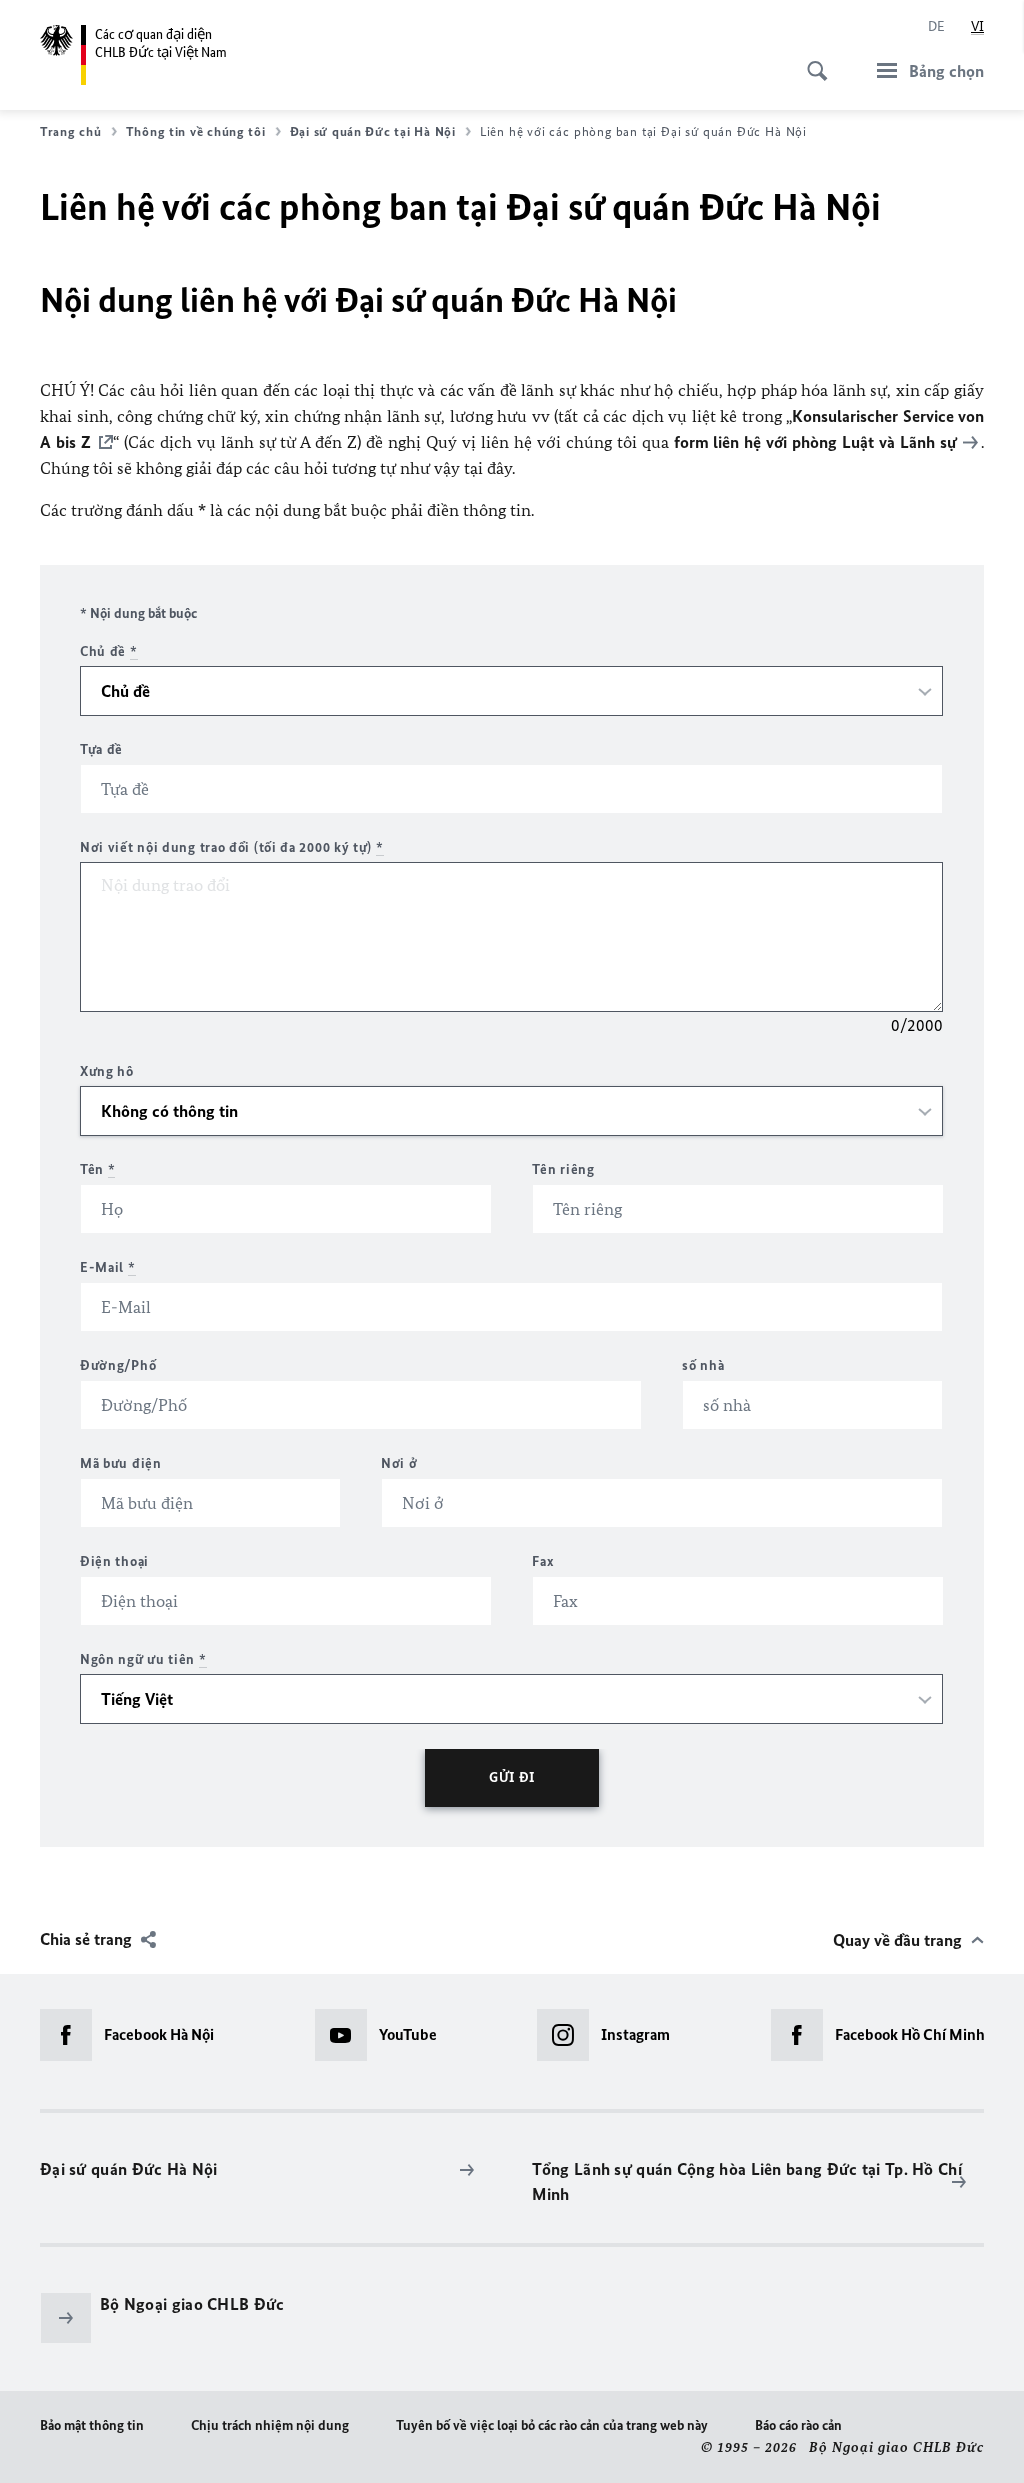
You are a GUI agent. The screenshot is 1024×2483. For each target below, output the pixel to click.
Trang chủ (71, 131)
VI (977, 26)
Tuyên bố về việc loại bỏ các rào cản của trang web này (552, 2425)
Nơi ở (399, 1463)
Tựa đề (101, 749)
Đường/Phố (118, 1365)
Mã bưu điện (121, 1463)
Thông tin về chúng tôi (196, 131)
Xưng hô (107, 1071)
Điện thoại (114, 1561)
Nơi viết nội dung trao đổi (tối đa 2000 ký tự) (232, 847)
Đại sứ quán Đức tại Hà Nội (373, 131)
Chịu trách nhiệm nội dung (270, 2425)
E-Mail (108, 1267)
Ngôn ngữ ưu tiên (143, 1659)
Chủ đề (109, 651)
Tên (98, 1169)
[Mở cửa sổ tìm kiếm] (811, 60)
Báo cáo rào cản (798, 2425)
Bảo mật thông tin (92, 2425)
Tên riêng (563, 1169)
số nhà (703, 1365)
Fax (543, 1561)
